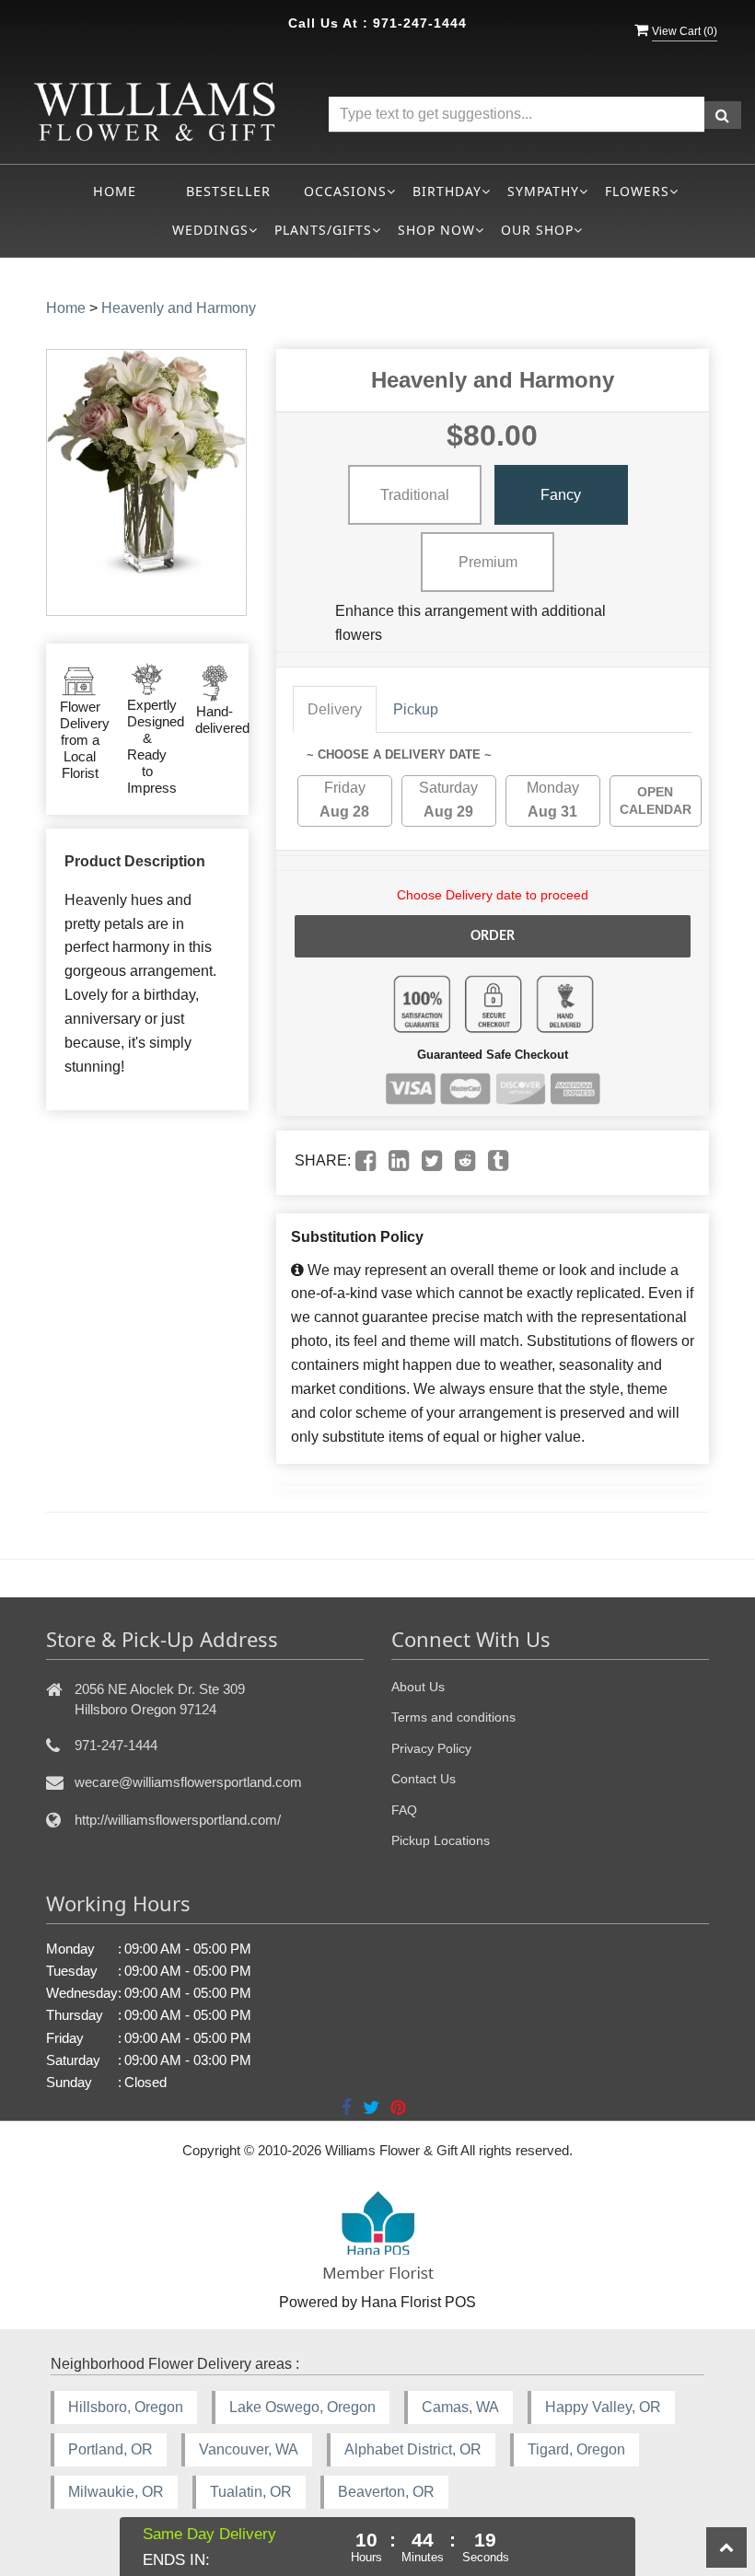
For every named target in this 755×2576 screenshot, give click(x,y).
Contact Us (424, 1779)
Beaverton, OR (386, 2492)
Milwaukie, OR (116, 2492)
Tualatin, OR (251, 2492)
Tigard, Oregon (576, 2449)
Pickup (416, 709)
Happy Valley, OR (603, 2407)
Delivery (335, 709)
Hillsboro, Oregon (126, 2407)
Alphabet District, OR (413, 2449)
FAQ (404, 1810)
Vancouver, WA (249, 2449)
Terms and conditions (453, 1717)
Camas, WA (460, 2407)
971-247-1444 (420, 23)
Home (115, 191)
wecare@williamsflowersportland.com (188, 1782)
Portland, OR (110, 2449)
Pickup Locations (441, 1840)
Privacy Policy (431, 1748)
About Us (418, 1687)
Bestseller (228, 191)
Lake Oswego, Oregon (302, 2407)
